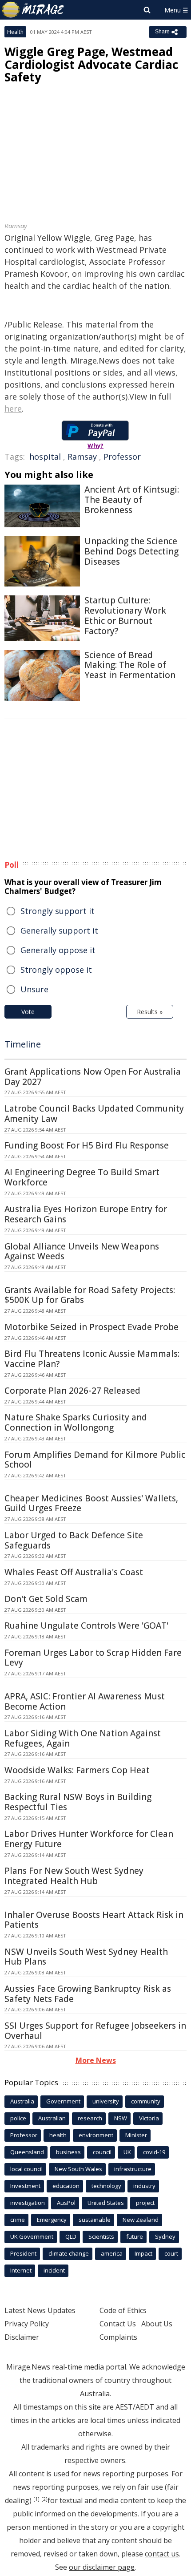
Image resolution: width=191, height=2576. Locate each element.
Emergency (52, 2220)
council (102, 2152)
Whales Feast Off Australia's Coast (74, 1572)
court (171, 2253)
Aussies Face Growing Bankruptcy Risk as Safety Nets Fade (88, 1994)
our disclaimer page (102, 2567)
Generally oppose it (58, 950)
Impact (143, 2253)
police (18, 2118)
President (23, 2253)
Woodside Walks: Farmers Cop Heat (77, 1770)
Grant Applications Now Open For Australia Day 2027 (93, 1077)
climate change (69, 2253)
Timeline (23, 1044)
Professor (122, 457)
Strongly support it (58, 911)
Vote (28, 1012)
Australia (22, 2101)
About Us (157, 2324)
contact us (162, 2554)
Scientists (101, 2236)
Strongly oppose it (56, 970)
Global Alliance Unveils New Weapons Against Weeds (82, 1252)
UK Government (32, 2236)
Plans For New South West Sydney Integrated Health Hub (74, 1876)
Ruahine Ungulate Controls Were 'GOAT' (86, 1626)
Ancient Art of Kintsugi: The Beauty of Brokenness (132, 500)
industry (144, 2186)
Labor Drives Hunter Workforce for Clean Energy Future (89, 1839)
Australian (52, 2118)
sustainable (95, 2220)
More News (96, 2060)
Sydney (165, 2236)
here (13, 408)
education (66, 2186)
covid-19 (154, 2152)
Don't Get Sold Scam (46, 1599)
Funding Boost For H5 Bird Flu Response (87, 1145)
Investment (25, 2186)
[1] (36, 2499)
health (58, 2135)
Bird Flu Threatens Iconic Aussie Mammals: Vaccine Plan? (92, 1359)
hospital (45, 457)
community (146, 2101)
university (106, 2101)
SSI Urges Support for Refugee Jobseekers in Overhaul (95, 2031)
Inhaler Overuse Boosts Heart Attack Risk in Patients (94, 1920)
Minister (136, 2135)
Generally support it (59, 930)
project (145, 2203)
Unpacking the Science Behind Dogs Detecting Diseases (131, 551)
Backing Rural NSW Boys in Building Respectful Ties (78, 1802)
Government (63, 2101)
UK (127, 2152)
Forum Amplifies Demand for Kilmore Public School (95, 1460)
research (90, 2118)
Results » (150, 1012)
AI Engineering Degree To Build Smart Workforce (82, 1177)
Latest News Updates (40, 2310)
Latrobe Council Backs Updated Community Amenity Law (94, 1114)
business (68, 2152)
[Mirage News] (33, 10)
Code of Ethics (123, 2310)
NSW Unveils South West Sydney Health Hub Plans (86, 1957)
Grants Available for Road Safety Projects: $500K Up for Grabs (90, 1295)
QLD (71, 2236)
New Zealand (141, 2220)
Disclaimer (22, 2337)
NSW (121, 2118)
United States (106, 2203)
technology (106, 2186)
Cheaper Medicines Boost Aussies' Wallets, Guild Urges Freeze (91, 1503)
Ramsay (82, 457)
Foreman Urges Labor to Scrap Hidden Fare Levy (93, 1658)
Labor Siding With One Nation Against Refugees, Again (83, 1738)
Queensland (27, 2152)
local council (26, 2169)
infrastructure (133, 2169)
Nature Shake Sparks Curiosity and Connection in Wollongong (76, 1422)
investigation (28, 2203)
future (135, 2236)
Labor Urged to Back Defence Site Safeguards (74, 1540)
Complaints (118, 2337)
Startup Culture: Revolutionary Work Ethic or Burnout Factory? (125, 615)
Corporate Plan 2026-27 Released (72, 1391)
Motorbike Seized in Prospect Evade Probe (92, 1327)
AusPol (66, 2203)
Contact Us (118, 2324)
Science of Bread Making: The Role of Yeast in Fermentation (130, 665)
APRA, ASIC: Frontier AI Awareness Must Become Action (85, 1701)
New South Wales (78, 2169)
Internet (21, 2270)
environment (96, 2135)
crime (18, 2220)
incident (54, 2270)
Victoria (149, 2118)
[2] (44, 2499)
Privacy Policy (27, 2324)
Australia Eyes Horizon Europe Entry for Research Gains (86, 1214)
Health (15, 32)
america (112, 2253)
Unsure (34, 989)
